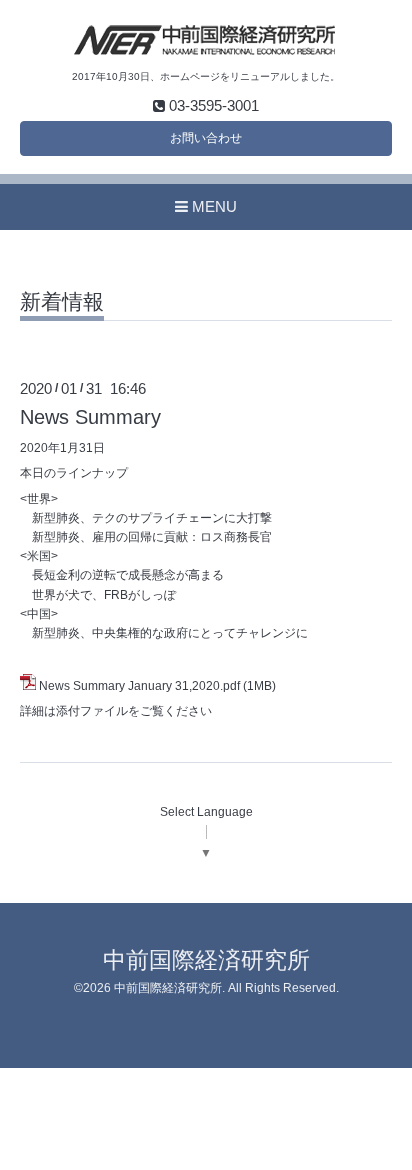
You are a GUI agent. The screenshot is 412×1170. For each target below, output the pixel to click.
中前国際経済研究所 (206, 960)
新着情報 (62, 302)
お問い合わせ (206, 138)
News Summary (90, 417)
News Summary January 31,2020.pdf (139, 686)
